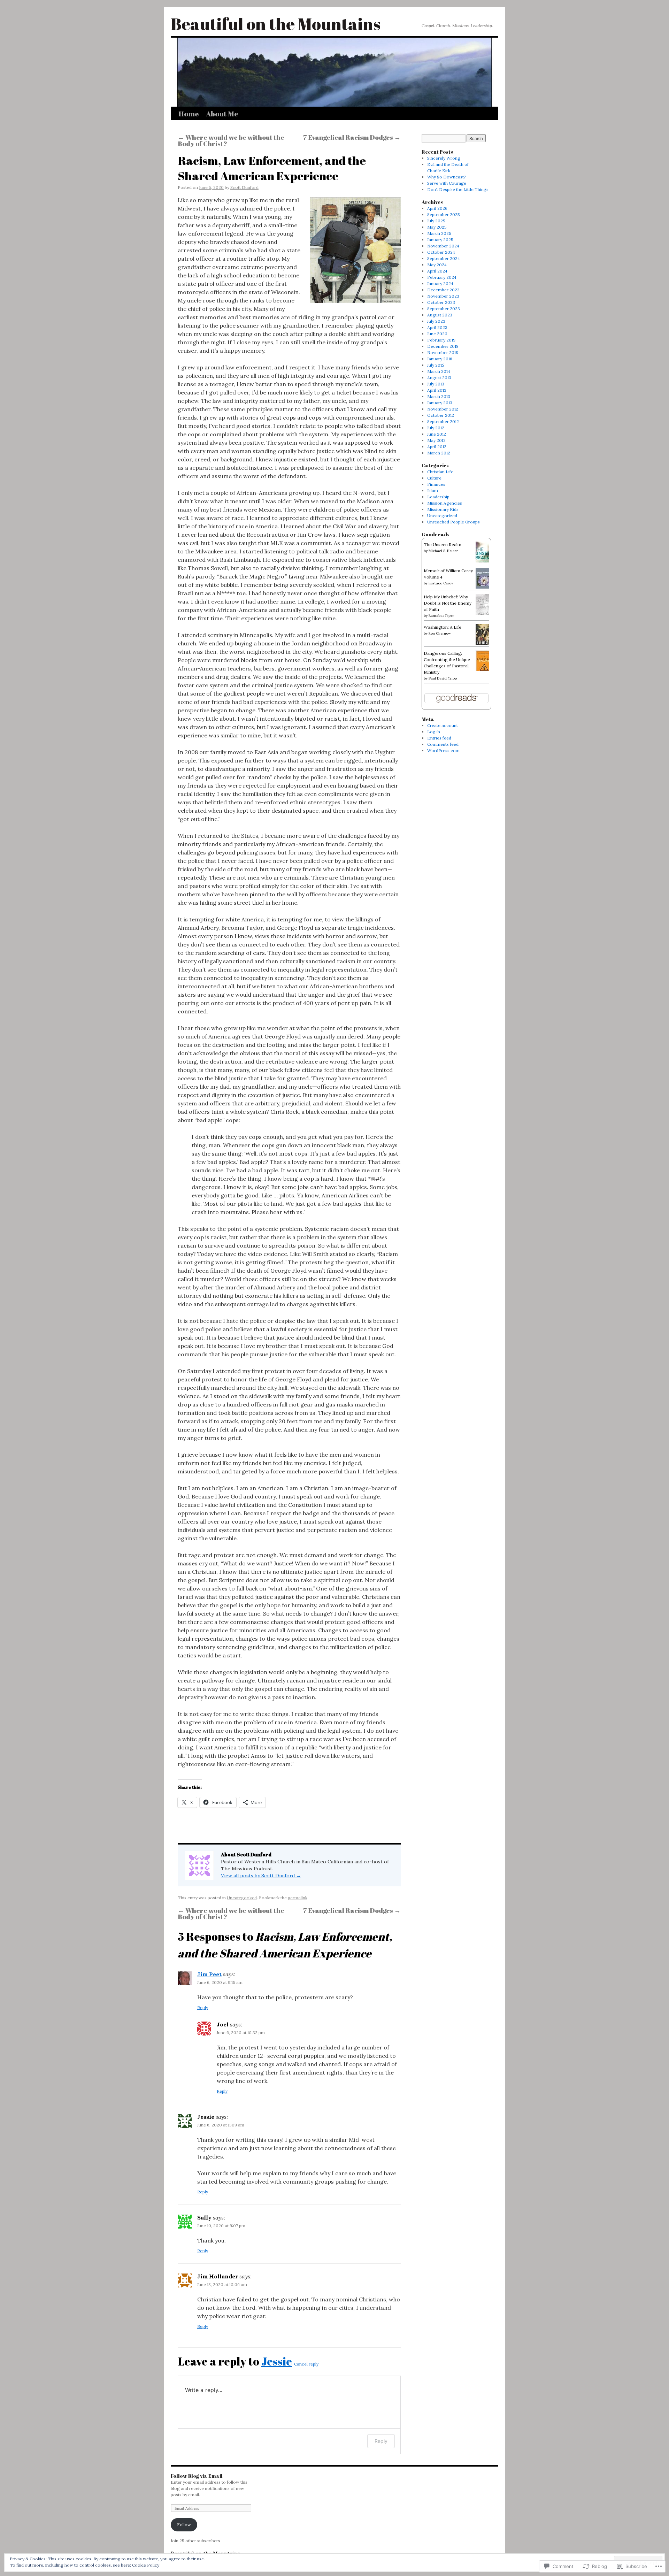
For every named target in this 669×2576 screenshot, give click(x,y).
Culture (434, 478)
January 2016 (440, 359)
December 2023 (443, 290)
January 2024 (440, 283)
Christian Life (440, 472)
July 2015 (436, 365)
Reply (203, 2007)
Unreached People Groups (453, 522)
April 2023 (437, 327)
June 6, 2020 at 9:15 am (220, 1982)
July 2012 (436, 428)
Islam (433, 490)
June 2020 (437, 334)
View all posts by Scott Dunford (261, 1876)
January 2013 (440, 403)
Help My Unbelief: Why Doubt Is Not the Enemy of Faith (448, 603)
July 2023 (436, 321)
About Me (222, 114)
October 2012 (441, 415)
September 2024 (444, 258)
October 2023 (441, 302)
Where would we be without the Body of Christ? (231, 140)
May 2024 (437, 265)
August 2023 (440, 315)
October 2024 (441, 252)
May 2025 (437, 227)
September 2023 (444, 309)
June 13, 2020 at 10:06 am (222, 2284)
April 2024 (437, 271)
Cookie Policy (146, 2565)
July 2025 (436, 221)
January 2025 (440, 240)
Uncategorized (242, 1898)
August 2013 (439, 378)
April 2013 (437, 390)
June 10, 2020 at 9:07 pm (221, 2226)
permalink (298, 1898)
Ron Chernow (440, 633)
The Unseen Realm (443, 545)
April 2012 (437, 447)
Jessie (277, 2361)
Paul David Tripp (443, 678)
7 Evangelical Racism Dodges (352, 137)
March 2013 (439, 396)
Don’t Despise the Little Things (458, 189)
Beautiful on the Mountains (276, 24)
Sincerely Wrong (444, 158)
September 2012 (443, 421)
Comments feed (443, 744)
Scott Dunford (244, 187)
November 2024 (443, 246)
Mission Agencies (445, 503)
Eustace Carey (441, 583)
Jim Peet (209, 1974)
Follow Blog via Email (197, 2476)
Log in (434, 732)
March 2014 (439, 371)
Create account (443, 725)
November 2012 (443, 409)
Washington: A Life (443, 627)
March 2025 (439, 233)
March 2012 (439, 453)
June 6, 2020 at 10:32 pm (241, 2033)
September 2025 (444, 214)
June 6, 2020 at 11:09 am (221, 2125)
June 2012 (437, 434)
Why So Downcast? (447, 177)
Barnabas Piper (441, 616)
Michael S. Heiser (443, 551)
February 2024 (442, 277)
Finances (436, 484)
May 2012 (436, 440)
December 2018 (443, 346)
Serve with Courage (447, 183)
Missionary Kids (443, 509)
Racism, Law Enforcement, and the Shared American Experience (272, 168)
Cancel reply (306, 2364)
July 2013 (436, 384)
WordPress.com (443, 750)
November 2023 (443, 296)
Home (189, 114)
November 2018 (443, 352)
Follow (184, 2525)
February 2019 (441, 340)
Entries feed (439, 738)
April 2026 (437, 208)
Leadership (438, 497)
